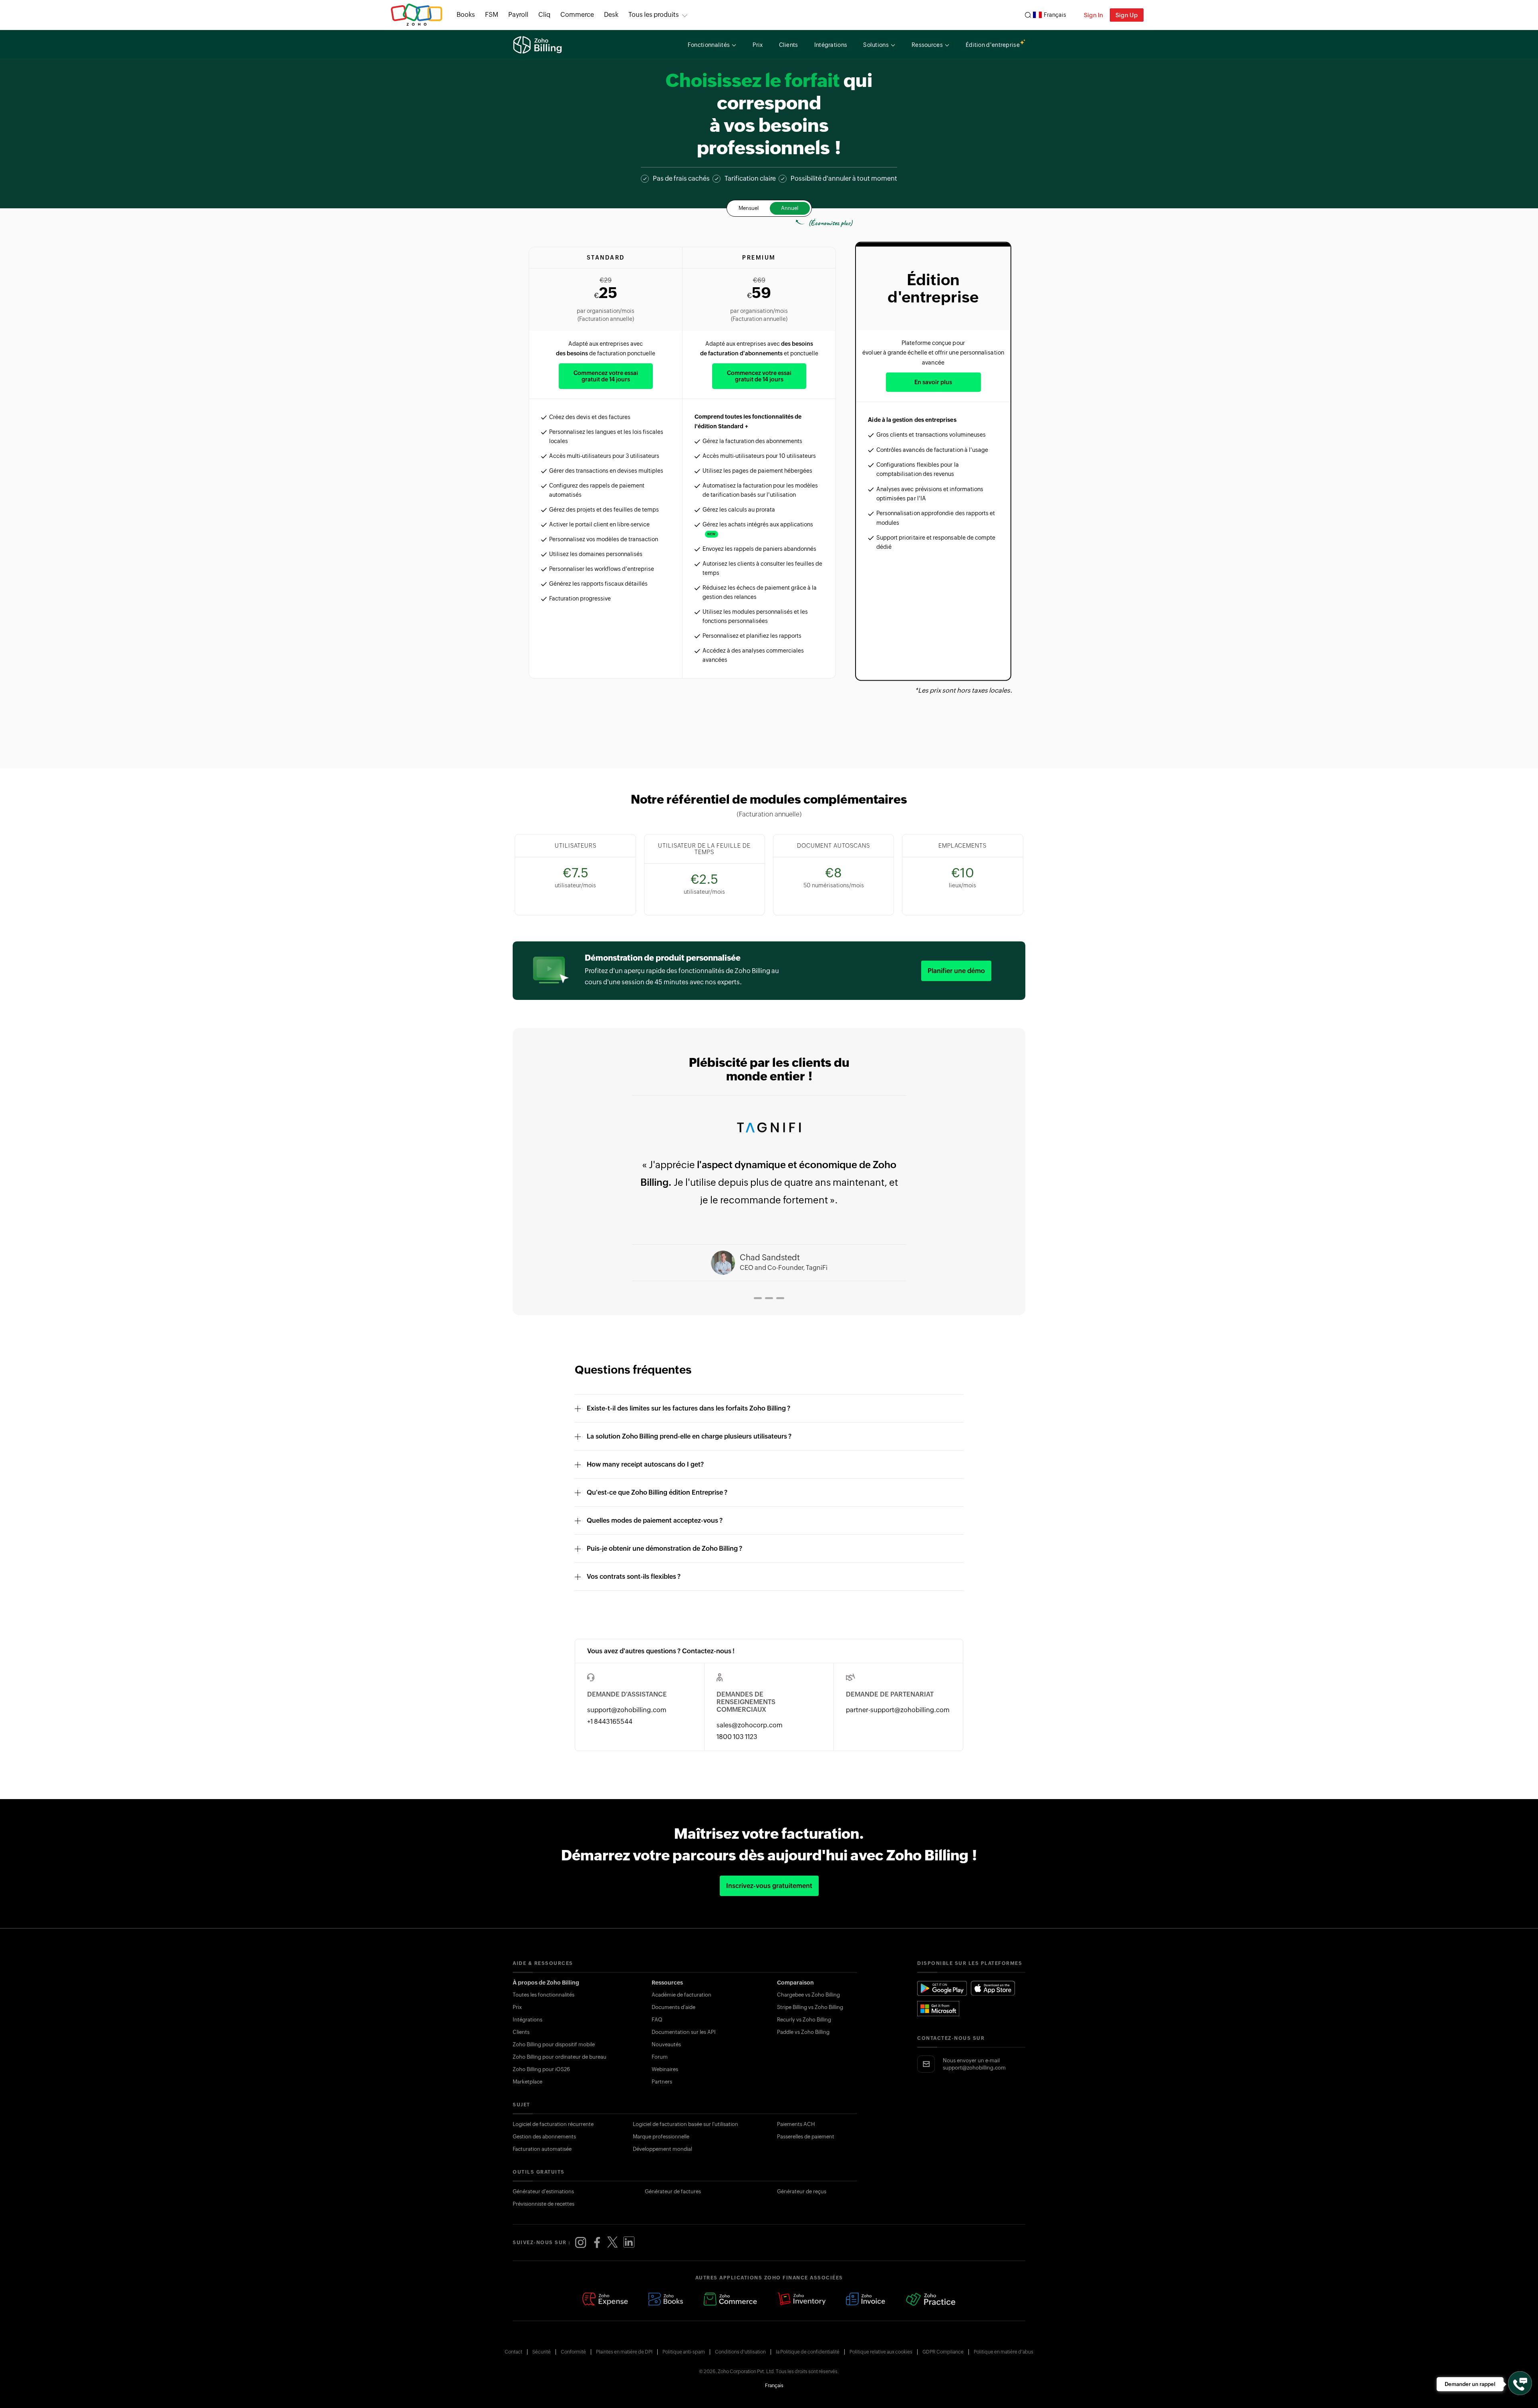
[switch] (769, 208)
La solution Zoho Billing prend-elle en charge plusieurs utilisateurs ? (689, 1436)
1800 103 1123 (737, 1737)
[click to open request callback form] (1520, 2383)
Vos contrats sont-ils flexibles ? (634, 1577)
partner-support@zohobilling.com (898, 1710)
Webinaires (665, 2069)
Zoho (417, 15)
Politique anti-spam (684, 2352)
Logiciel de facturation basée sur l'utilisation (685, 2124)
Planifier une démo (956, 971)
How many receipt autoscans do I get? (645, 1464)
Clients (521, 2032)
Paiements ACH (796, 2124)
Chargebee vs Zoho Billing (808, 1995)
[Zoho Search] (1028, 15)
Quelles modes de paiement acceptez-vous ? (655, 1520)
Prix (517, 2007)
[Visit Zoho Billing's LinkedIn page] (629, 2243)
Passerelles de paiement (806, 2137)
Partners (662, 2082)
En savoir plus (933, 382)
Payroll (518, 15)
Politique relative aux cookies (881, 2352)
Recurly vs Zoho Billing (804, 2020)
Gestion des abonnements (544, 2137)
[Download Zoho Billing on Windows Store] (942, 2009)
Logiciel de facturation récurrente (553, 2124)
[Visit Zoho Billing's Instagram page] (581, 2243)
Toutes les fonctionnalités (544, 1995)
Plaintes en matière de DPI (624, 2352)
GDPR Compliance (943, 2352)
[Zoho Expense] (605, 2300)
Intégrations (527, 2020)
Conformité (573, 2352)
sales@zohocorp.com (750, 1725)
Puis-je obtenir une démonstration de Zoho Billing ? (664, 1549)
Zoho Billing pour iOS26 (541, 2069)
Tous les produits (654, 15)
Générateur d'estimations (543, 2191)
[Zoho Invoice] (866, 2300)
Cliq (544, 15)
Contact (513, 2352)
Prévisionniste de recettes (544, 2204)
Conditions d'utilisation (740, 2352)
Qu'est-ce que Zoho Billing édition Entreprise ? (657, 1492)
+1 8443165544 (610, 1722)
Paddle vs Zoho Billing (803, 2032)
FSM (492, 15)
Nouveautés (666, 2044)
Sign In (1093, 15)
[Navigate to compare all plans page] (769, 720)
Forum (660, 2057)
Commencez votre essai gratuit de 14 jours (606, 376)
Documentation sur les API (684, 2032)
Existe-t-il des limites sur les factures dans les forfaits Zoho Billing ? (688, 1408)
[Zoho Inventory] (801, 2300)
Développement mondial (662, 2149)
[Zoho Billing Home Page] (538, 45)
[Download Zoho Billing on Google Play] (942, 1988)
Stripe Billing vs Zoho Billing (810, 2007)
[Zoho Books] (666, 2300)
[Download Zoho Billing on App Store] (993, 1988)
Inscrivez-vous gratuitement (769, 1886)
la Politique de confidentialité (808, 2352)
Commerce (577, 15)
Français (1055, 15)
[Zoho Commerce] (730, 2300)
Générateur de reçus (802, 2191)
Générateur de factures (673, 2191)
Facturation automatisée (542, 2149)
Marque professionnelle (661, 2137)
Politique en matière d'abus (1004, 2352)
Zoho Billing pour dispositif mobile (554, 2044)
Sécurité (542, 2352)
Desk (611, 15)
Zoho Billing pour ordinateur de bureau (560, 2057)
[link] (611, 15)
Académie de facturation (681, 1995)
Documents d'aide (673, 2007)
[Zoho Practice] (931, 2300)
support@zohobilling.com (627, 1710)
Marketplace (527, 2082)
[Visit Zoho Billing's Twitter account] (613, 2243)
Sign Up (1127, 15)
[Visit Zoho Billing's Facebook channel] (597, 2243)
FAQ (657, 2020)
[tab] (752, 1298)
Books (466, 15)
